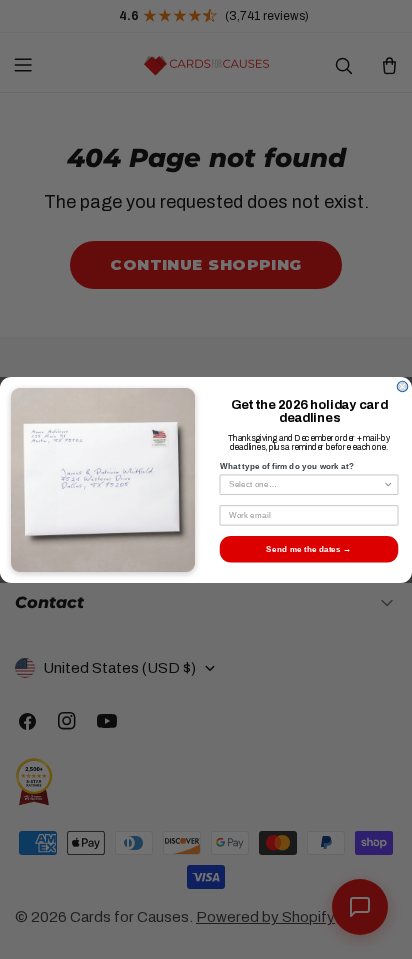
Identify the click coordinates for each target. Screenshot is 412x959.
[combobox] (306, 484)
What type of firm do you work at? (287, 466)
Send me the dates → (308, 548)
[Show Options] (388, 484)
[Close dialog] (402, 386)
